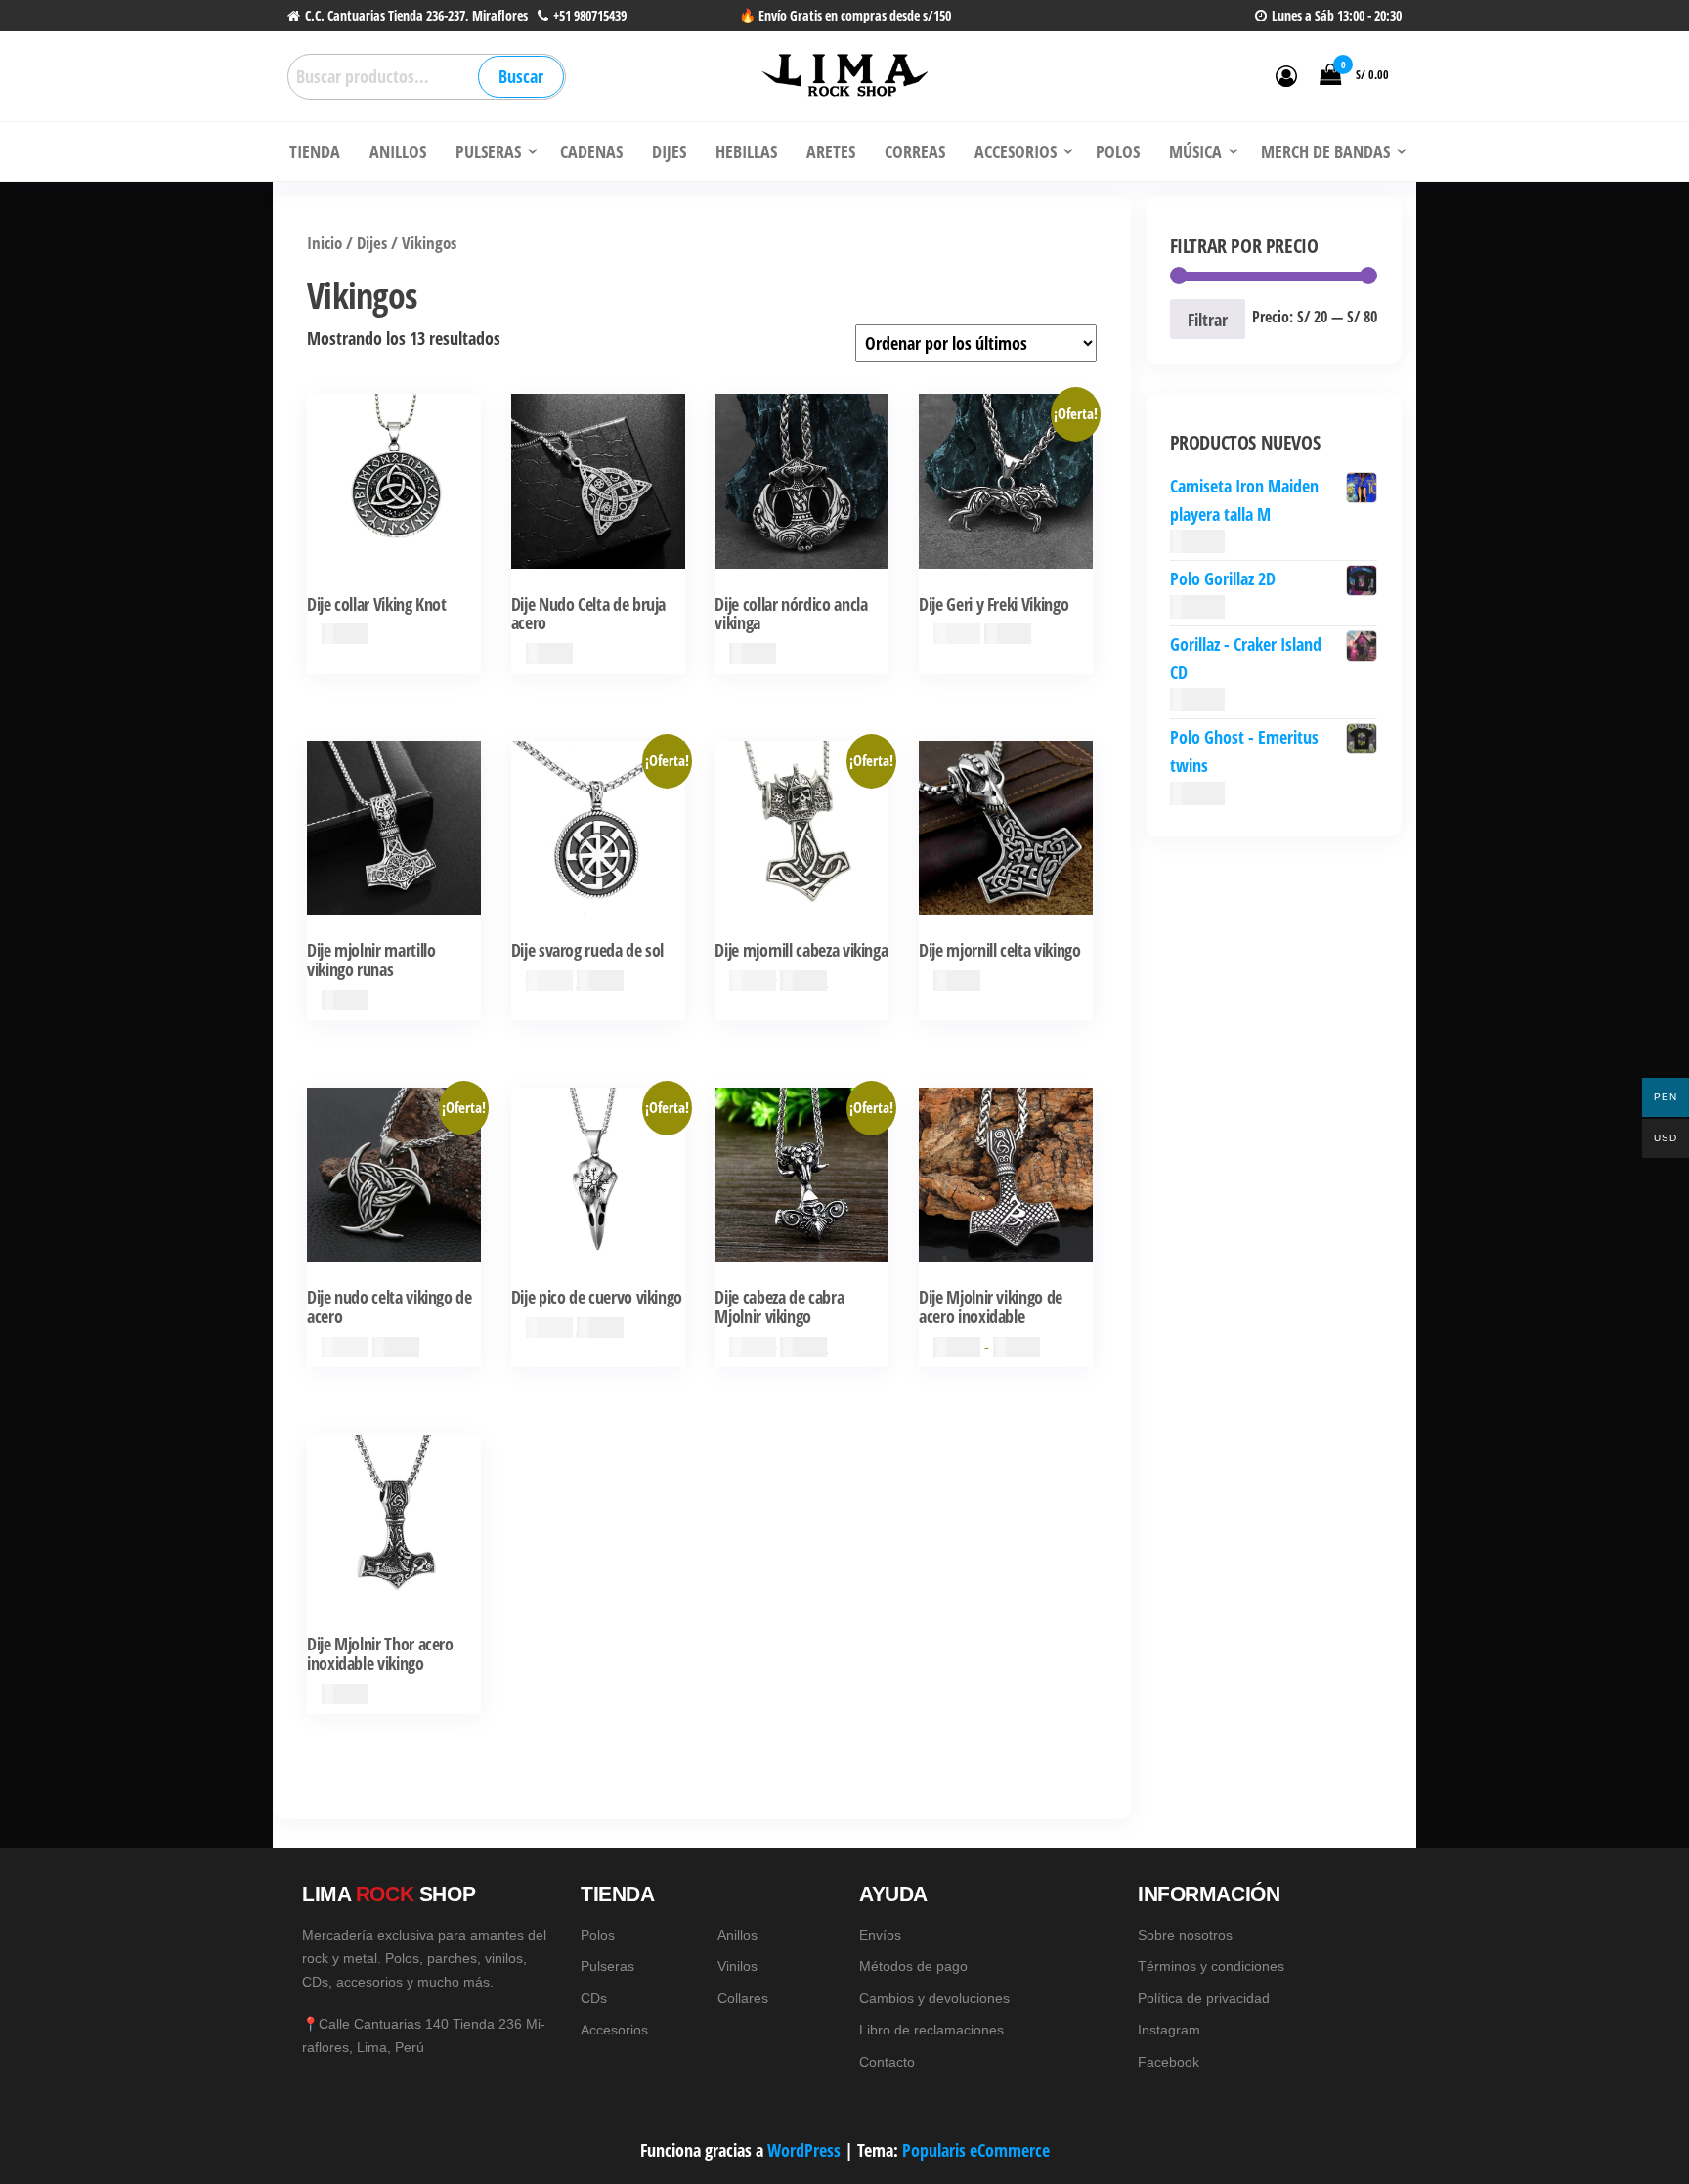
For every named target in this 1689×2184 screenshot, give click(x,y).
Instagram (1169, 2030)
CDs (594, 1998)
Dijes (372, 243)
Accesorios (614, 2030)
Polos (598, 1935)
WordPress (804, 2150)
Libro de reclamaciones (931, 2030)
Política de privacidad (1204, 1998)
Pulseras (607, 1966)
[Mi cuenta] (1286, 75)
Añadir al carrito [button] (394, 505)
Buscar (521, 76)
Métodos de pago (913, 1966)
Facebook (1169, 2062)
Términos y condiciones (1211, 1966)
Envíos (880, 1935)
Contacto (887, 2062)
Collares (743, 1998)
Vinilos (737, 1966)
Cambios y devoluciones (934, 1998)
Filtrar (1208, 320)
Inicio (325, 243)
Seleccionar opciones (1006, 1198)
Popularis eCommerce (976, 2150)
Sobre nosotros (1185, 1935)
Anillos (737, 1935)
